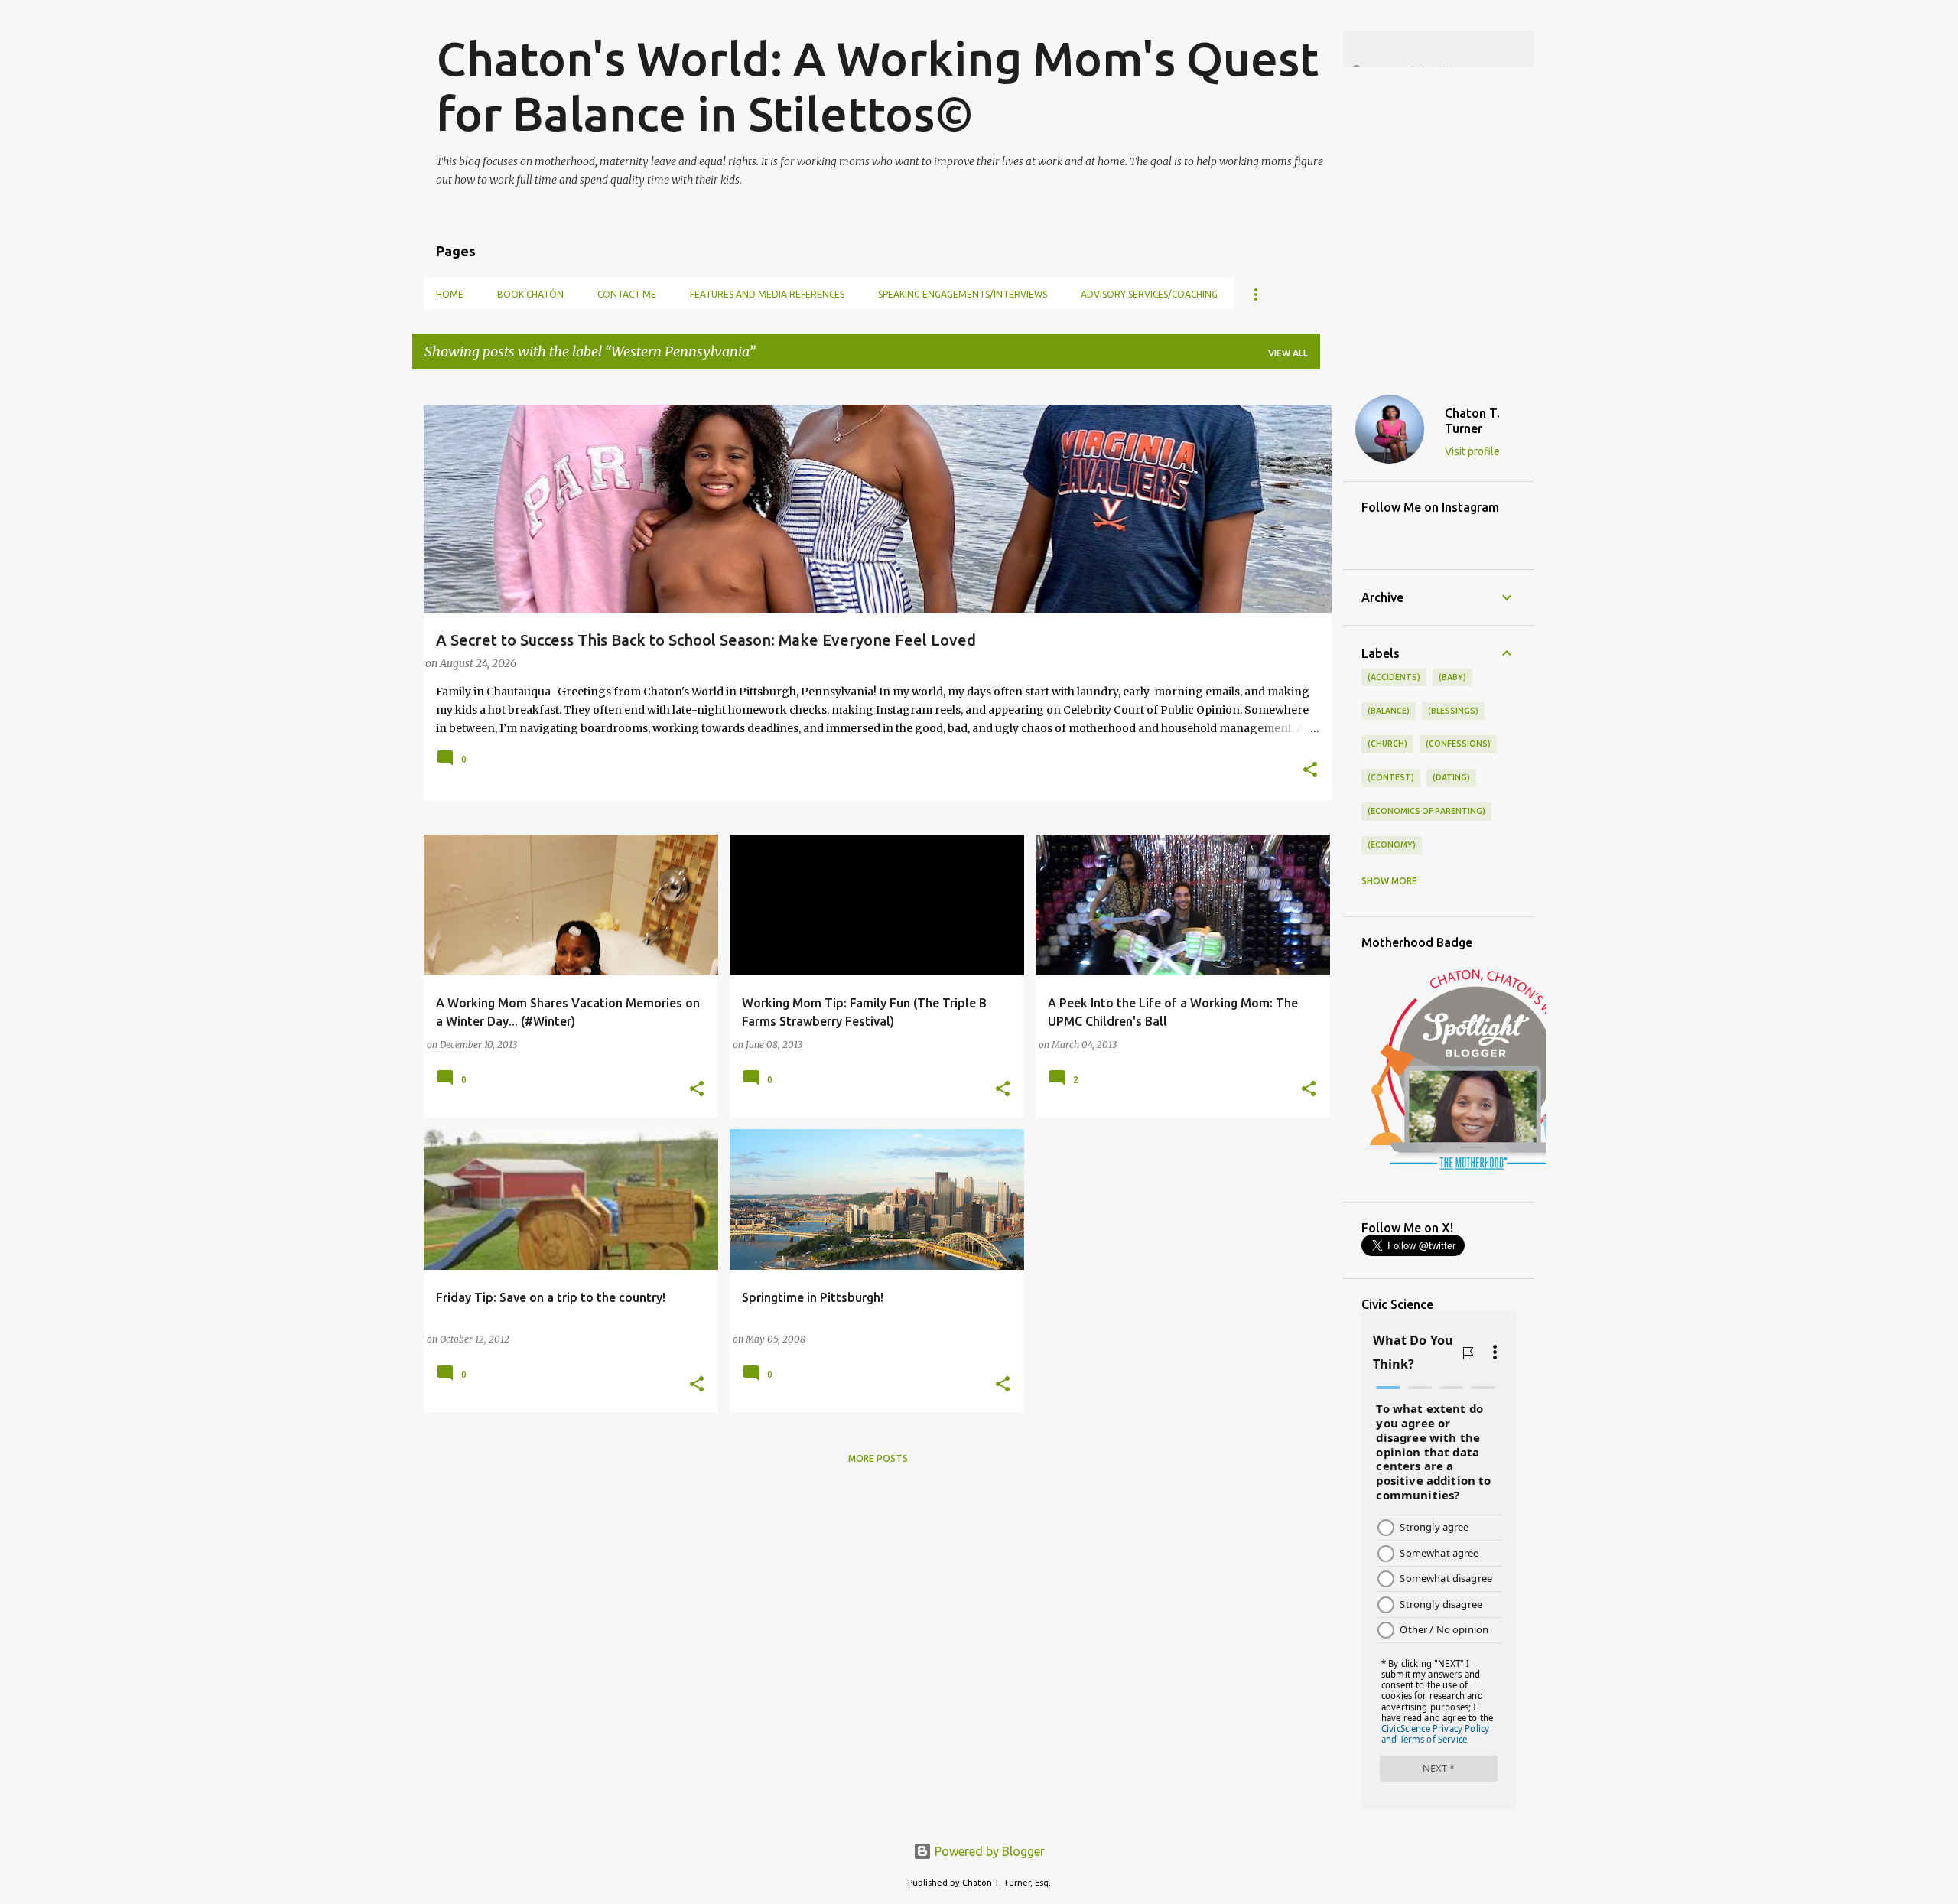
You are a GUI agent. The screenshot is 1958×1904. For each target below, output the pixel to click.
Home (450, 294)
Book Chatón (530, 294)
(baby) (1452, 677)
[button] (1310, 771)
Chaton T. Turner (1472, 421)
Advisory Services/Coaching (1149, 294)
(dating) (1451, 777)
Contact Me (627, 294)
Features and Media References (767, 294)
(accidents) (1394, 677)
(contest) (1391, 777)
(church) (1387, 744)
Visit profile (1472, 451)
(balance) (1389, 711)
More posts (878, 1458)
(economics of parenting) (1426, 811)
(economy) (1392, 845)
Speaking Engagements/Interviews (963, 294)
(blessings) (1453, 711)
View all (1288, 353)
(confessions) (1458, 744)
